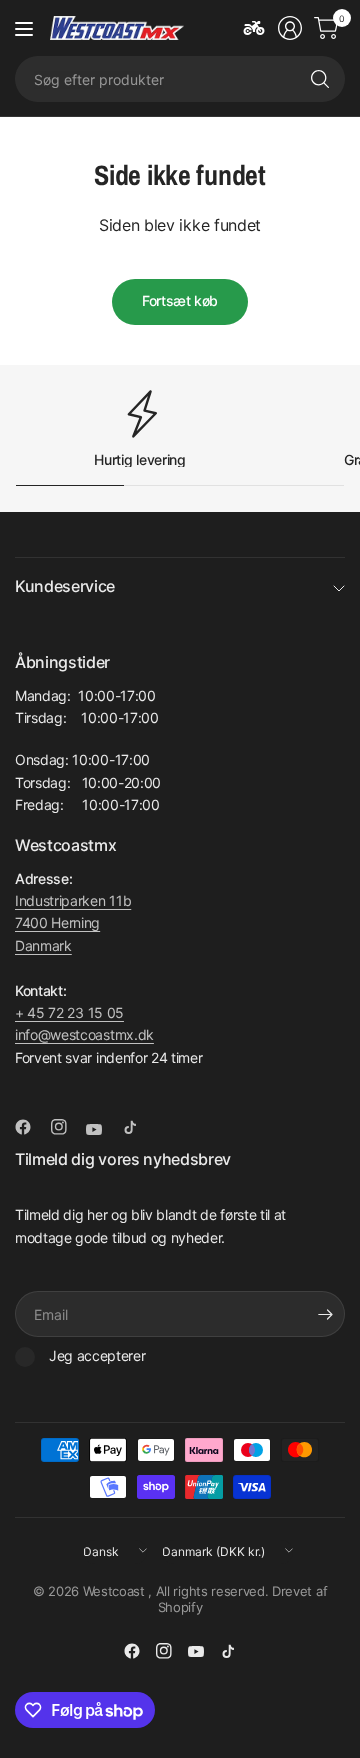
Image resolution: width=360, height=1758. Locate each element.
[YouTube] (102, 1130)
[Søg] (320, 79)
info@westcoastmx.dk (84, 1034)
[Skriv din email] (325, 1314)
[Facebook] (31, 1127)
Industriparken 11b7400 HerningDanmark (73, 923)
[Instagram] (67, 1127)
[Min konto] (290, 28)
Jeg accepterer (97, 1355)
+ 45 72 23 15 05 (69, 1012)
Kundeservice (65, 586)
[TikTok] (138, 1127)
